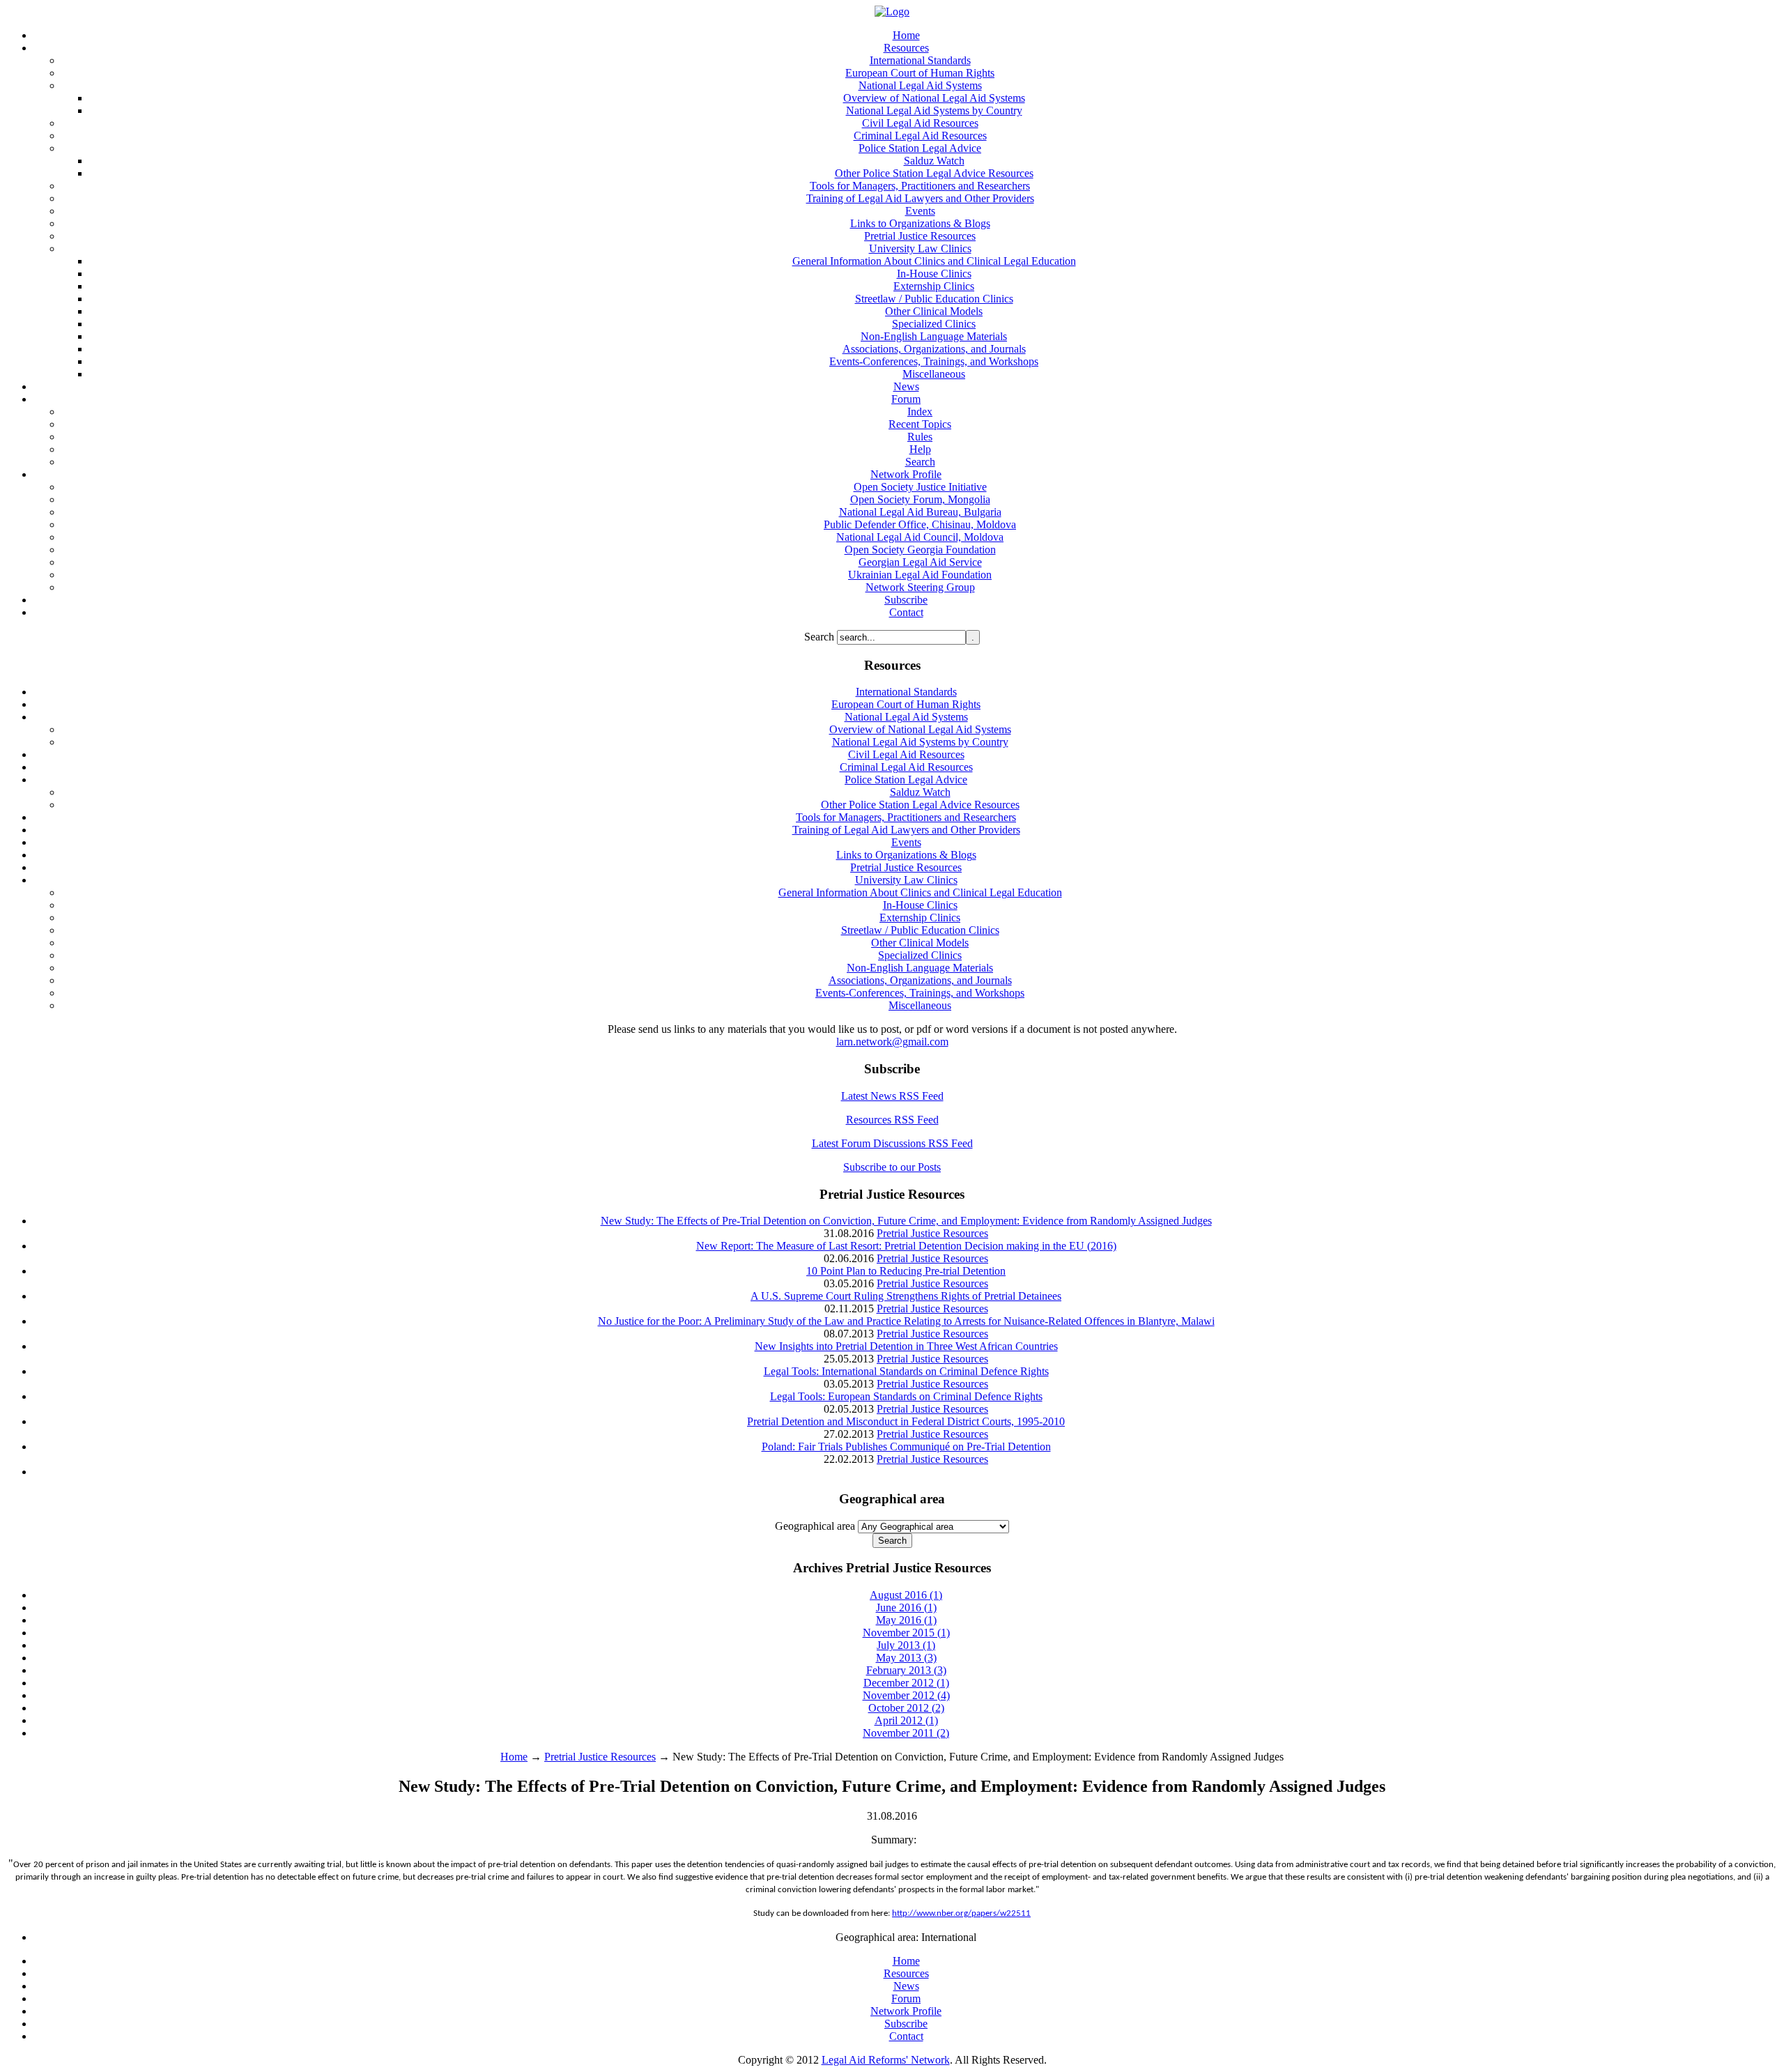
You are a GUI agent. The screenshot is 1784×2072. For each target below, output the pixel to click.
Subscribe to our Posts (892, 1167)
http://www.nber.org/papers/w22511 (961, 1913)
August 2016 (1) (906, 1595)
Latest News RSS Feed (892, 1096)
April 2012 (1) (906, 1720)
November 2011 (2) (906, 1733)
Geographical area (815, 1526)
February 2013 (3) (906, 1670)
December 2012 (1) (906, 1683)
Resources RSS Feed (892, 1120)
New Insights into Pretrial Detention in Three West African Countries (906, 1346)
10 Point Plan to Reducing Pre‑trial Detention (906, 1271)
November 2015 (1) (906, 1633)
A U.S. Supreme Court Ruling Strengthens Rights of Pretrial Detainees (906, 1296)
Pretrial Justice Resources (932, 1233)
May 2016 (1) (906, 1620)
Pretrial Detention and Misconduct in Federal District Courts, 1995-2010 (906, 1421)
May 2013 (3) (906, 1658)
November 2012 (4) (906, 1695)
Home (514, 1757)
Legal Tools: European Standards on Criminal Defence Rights (906, 1396)
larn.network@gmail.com (892, 1042)
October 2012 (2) (906, 1708)
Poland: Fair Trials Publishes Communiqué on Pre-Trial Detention (906, 1446)
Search (821, 637)
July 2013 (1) (906, 1645)
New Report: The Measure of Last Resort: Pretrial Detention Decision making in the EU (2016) (906, 1246)
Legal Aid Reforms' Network (886, 2060)
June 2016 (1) (906, 1607)
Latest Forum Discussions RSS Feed (892, 1143)
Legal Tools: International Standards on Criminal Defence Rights (906, 1371)
